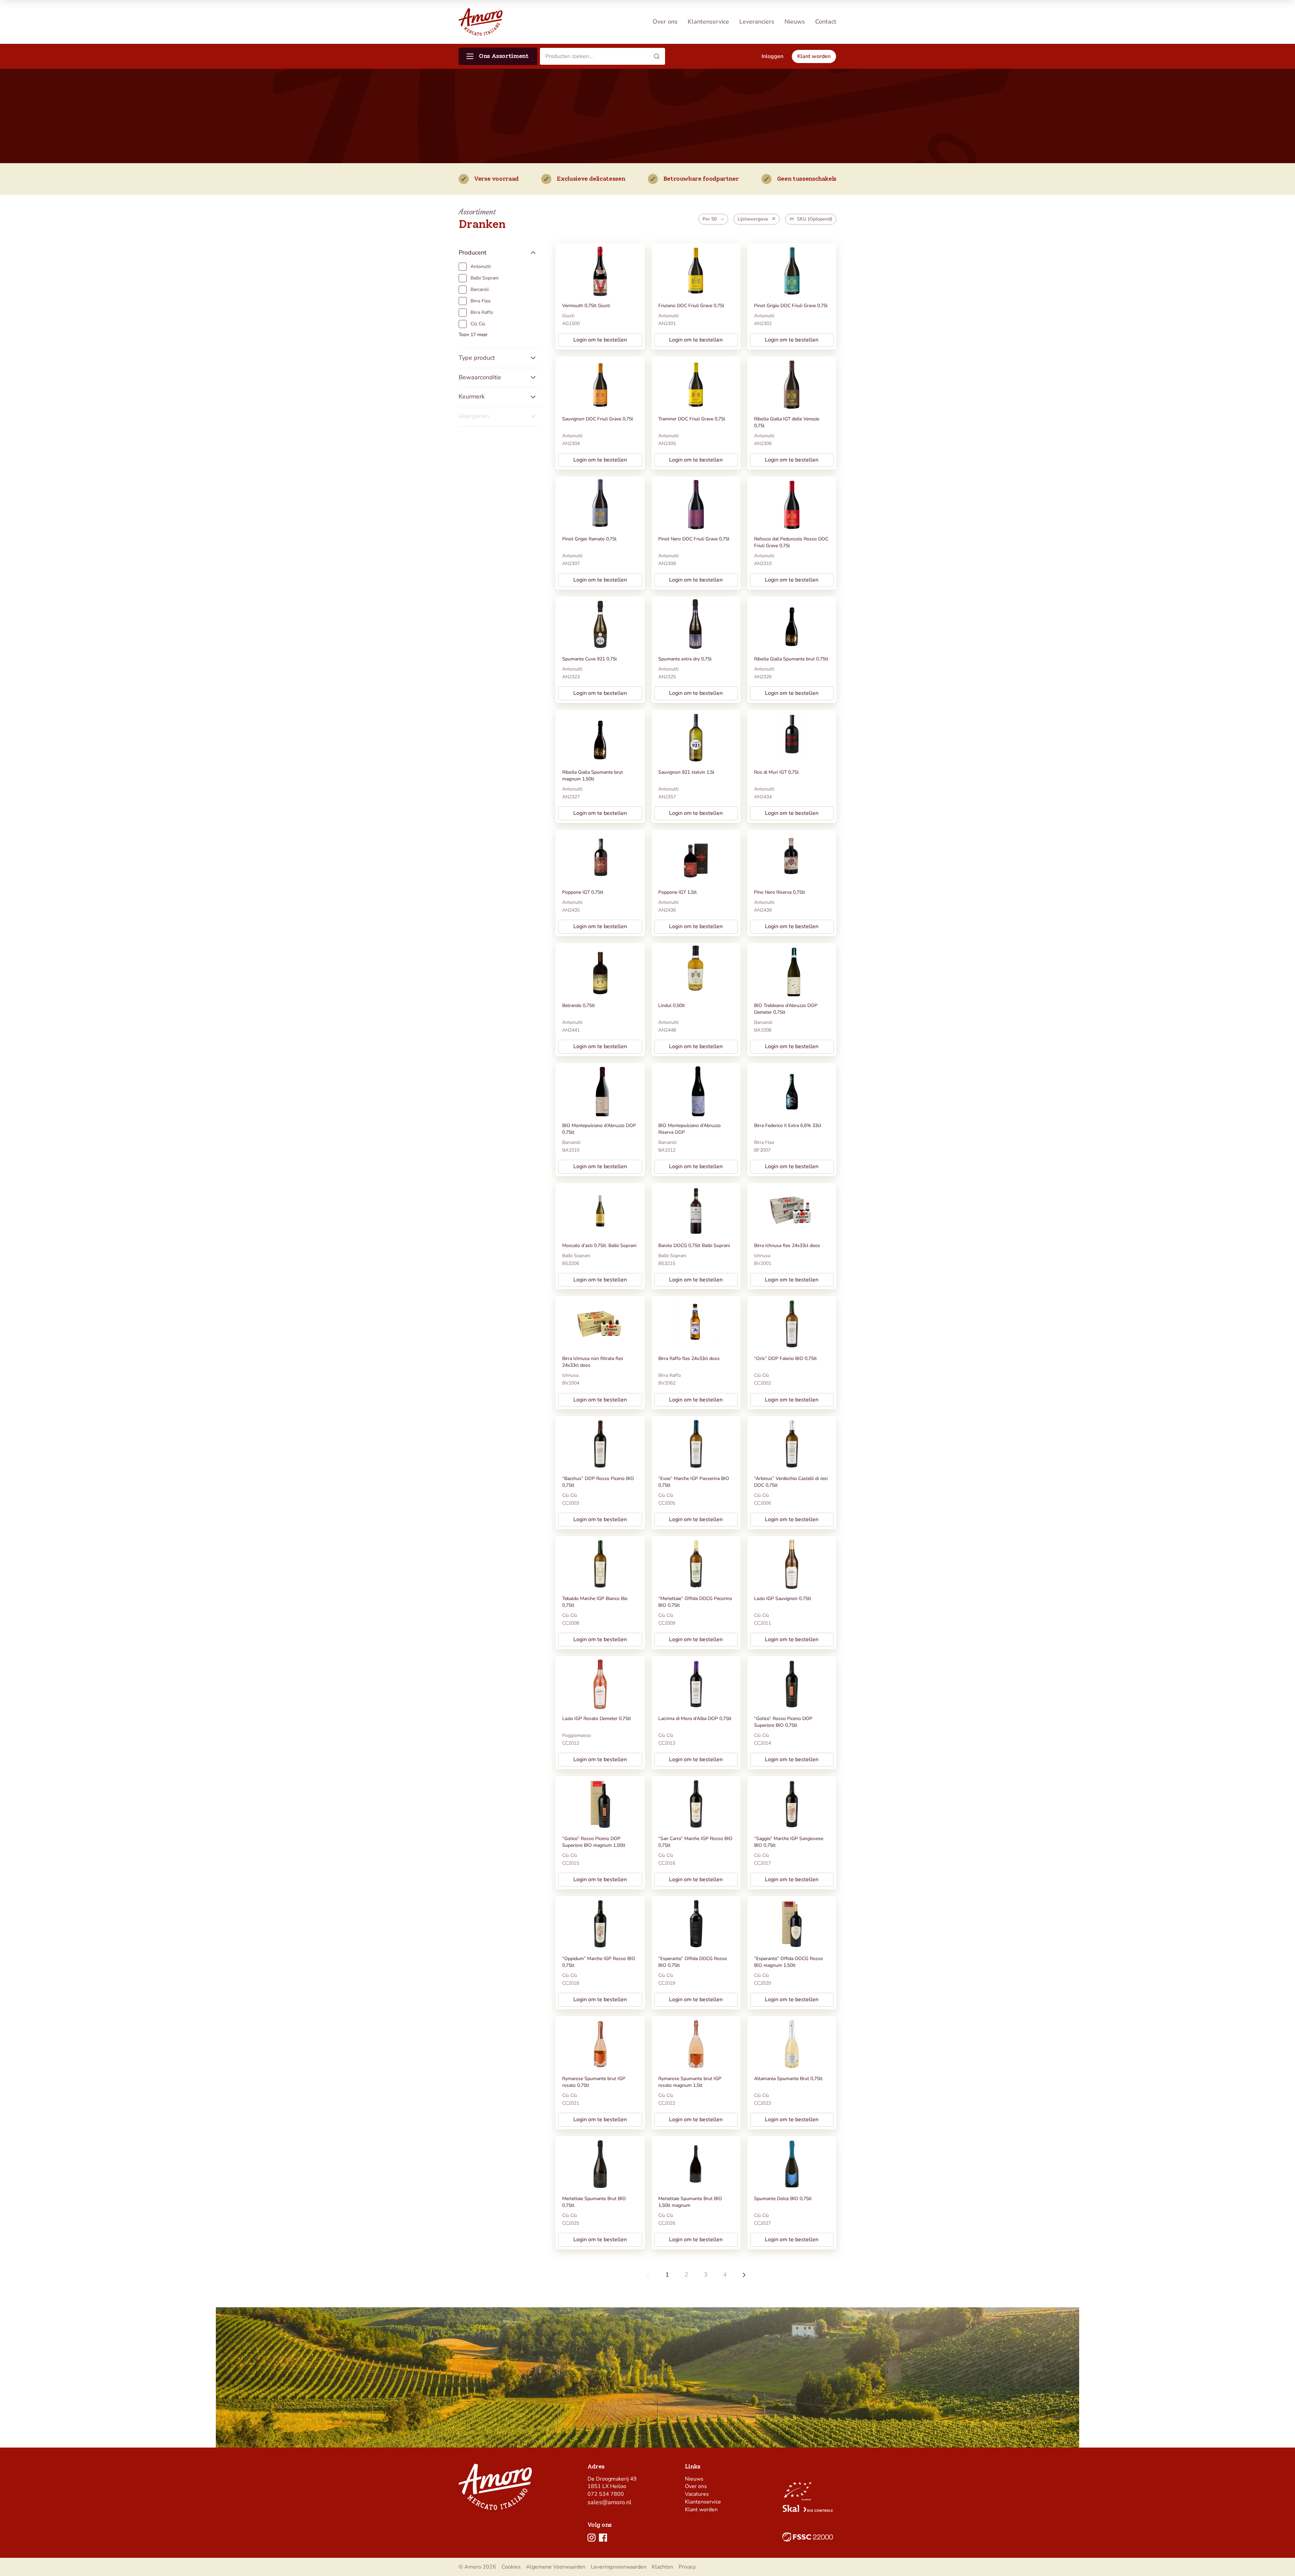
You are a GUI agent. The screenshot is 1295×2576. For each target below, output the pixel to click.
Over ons (665, 22)
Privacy (687, 2567)
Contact (826, 22)
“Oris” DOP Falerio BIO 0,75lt (785, 1358)
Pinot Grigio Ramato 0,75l (589, 539)
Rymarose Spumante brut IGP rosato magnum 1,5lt (690, 2082)
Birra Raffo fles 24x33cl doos (689, 1358)
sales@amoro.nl (609, 2502)
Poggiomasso (577, 1735)
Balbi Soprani (576, 1256)
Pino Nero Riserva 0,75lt (780, 892)
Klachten (663, 2567)
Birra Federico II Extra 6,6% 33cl (788, 1126)
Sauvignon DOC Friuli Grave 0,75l (598, 419)
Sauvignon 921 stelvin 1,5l (686, 772)
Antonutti (668, 316)
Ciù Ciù (761, 1375)
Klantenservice (708, 22)
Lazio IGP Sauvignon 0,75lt (783, 1598)
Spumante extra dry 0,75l (685, 659)
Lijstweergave (753, 219)
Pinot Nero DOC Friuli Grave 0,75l (694, 539)
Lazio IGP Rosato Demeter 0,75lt (597, 1719)
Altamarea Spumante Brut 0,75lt (788, 2079)
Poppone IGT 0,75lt (583, 892)
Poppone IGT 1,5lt (678, 892)
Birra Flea (764, 1142)
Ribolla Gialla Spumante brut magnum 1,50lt (593, 776)
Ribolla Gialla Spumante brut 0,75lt (791, 659)
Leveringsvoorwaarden (619, 2567)
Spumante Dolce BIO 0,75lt (783, 2199)
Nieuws (795, 22)
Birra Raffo (670, 1375)
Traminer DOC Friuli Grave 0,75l (692, 419)
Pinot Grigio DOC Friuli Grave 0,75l (791, 306)
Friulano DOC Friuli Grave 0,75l (691, 306)
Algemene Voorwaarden (556, 2567)
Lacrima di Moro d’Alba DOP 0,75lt (695, 1719)
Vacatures (697, 2494)
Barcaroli (763, 1022)
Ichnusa (762, 1256)
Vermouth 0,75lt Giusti (586, 306)
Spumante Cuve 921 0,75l (589, 659)
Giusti (568, 316)
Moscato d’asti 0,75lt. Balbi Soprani (599, 1246)
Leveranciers (757, 22)
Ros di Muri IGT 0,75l (776, 772)
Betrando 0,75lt (579, 1005)
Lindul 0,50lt (672, 1005)
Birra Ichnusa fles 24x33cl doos (787, 1246)
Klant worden (701, 2510)
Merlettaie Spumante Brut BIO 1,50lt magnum (690, 2202)
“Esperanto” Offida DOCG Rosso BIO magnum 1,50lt (788, 1962)
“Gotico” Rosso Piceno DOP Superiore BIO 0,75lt (783, 1722)
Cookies (511, 2567)
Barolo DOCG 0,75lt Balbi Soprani (694, 1246)
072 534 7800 (606, 2494)
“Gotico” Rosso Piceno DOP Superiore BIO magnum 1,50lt (594, 1842)
